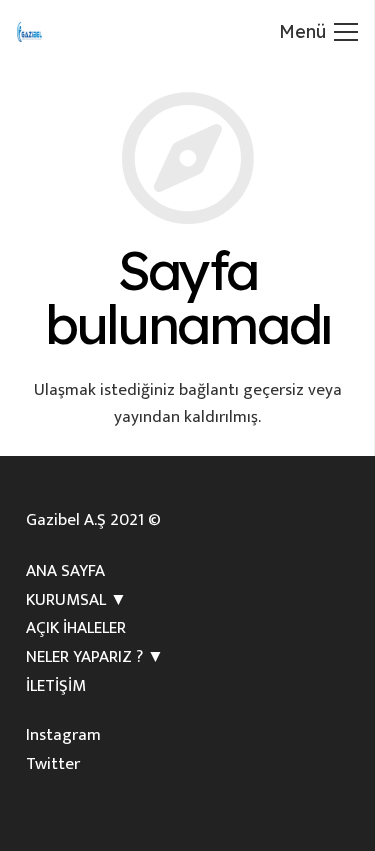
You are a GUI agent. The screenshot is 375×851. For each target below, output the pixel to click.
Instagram (63, 735)
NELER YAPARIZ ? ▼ (95, 657)
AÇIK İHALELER (76, 628)
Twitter (53, 764)
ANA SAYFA (65, 571)
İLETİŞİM (56, 686)
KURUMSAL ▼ (76, 600)
